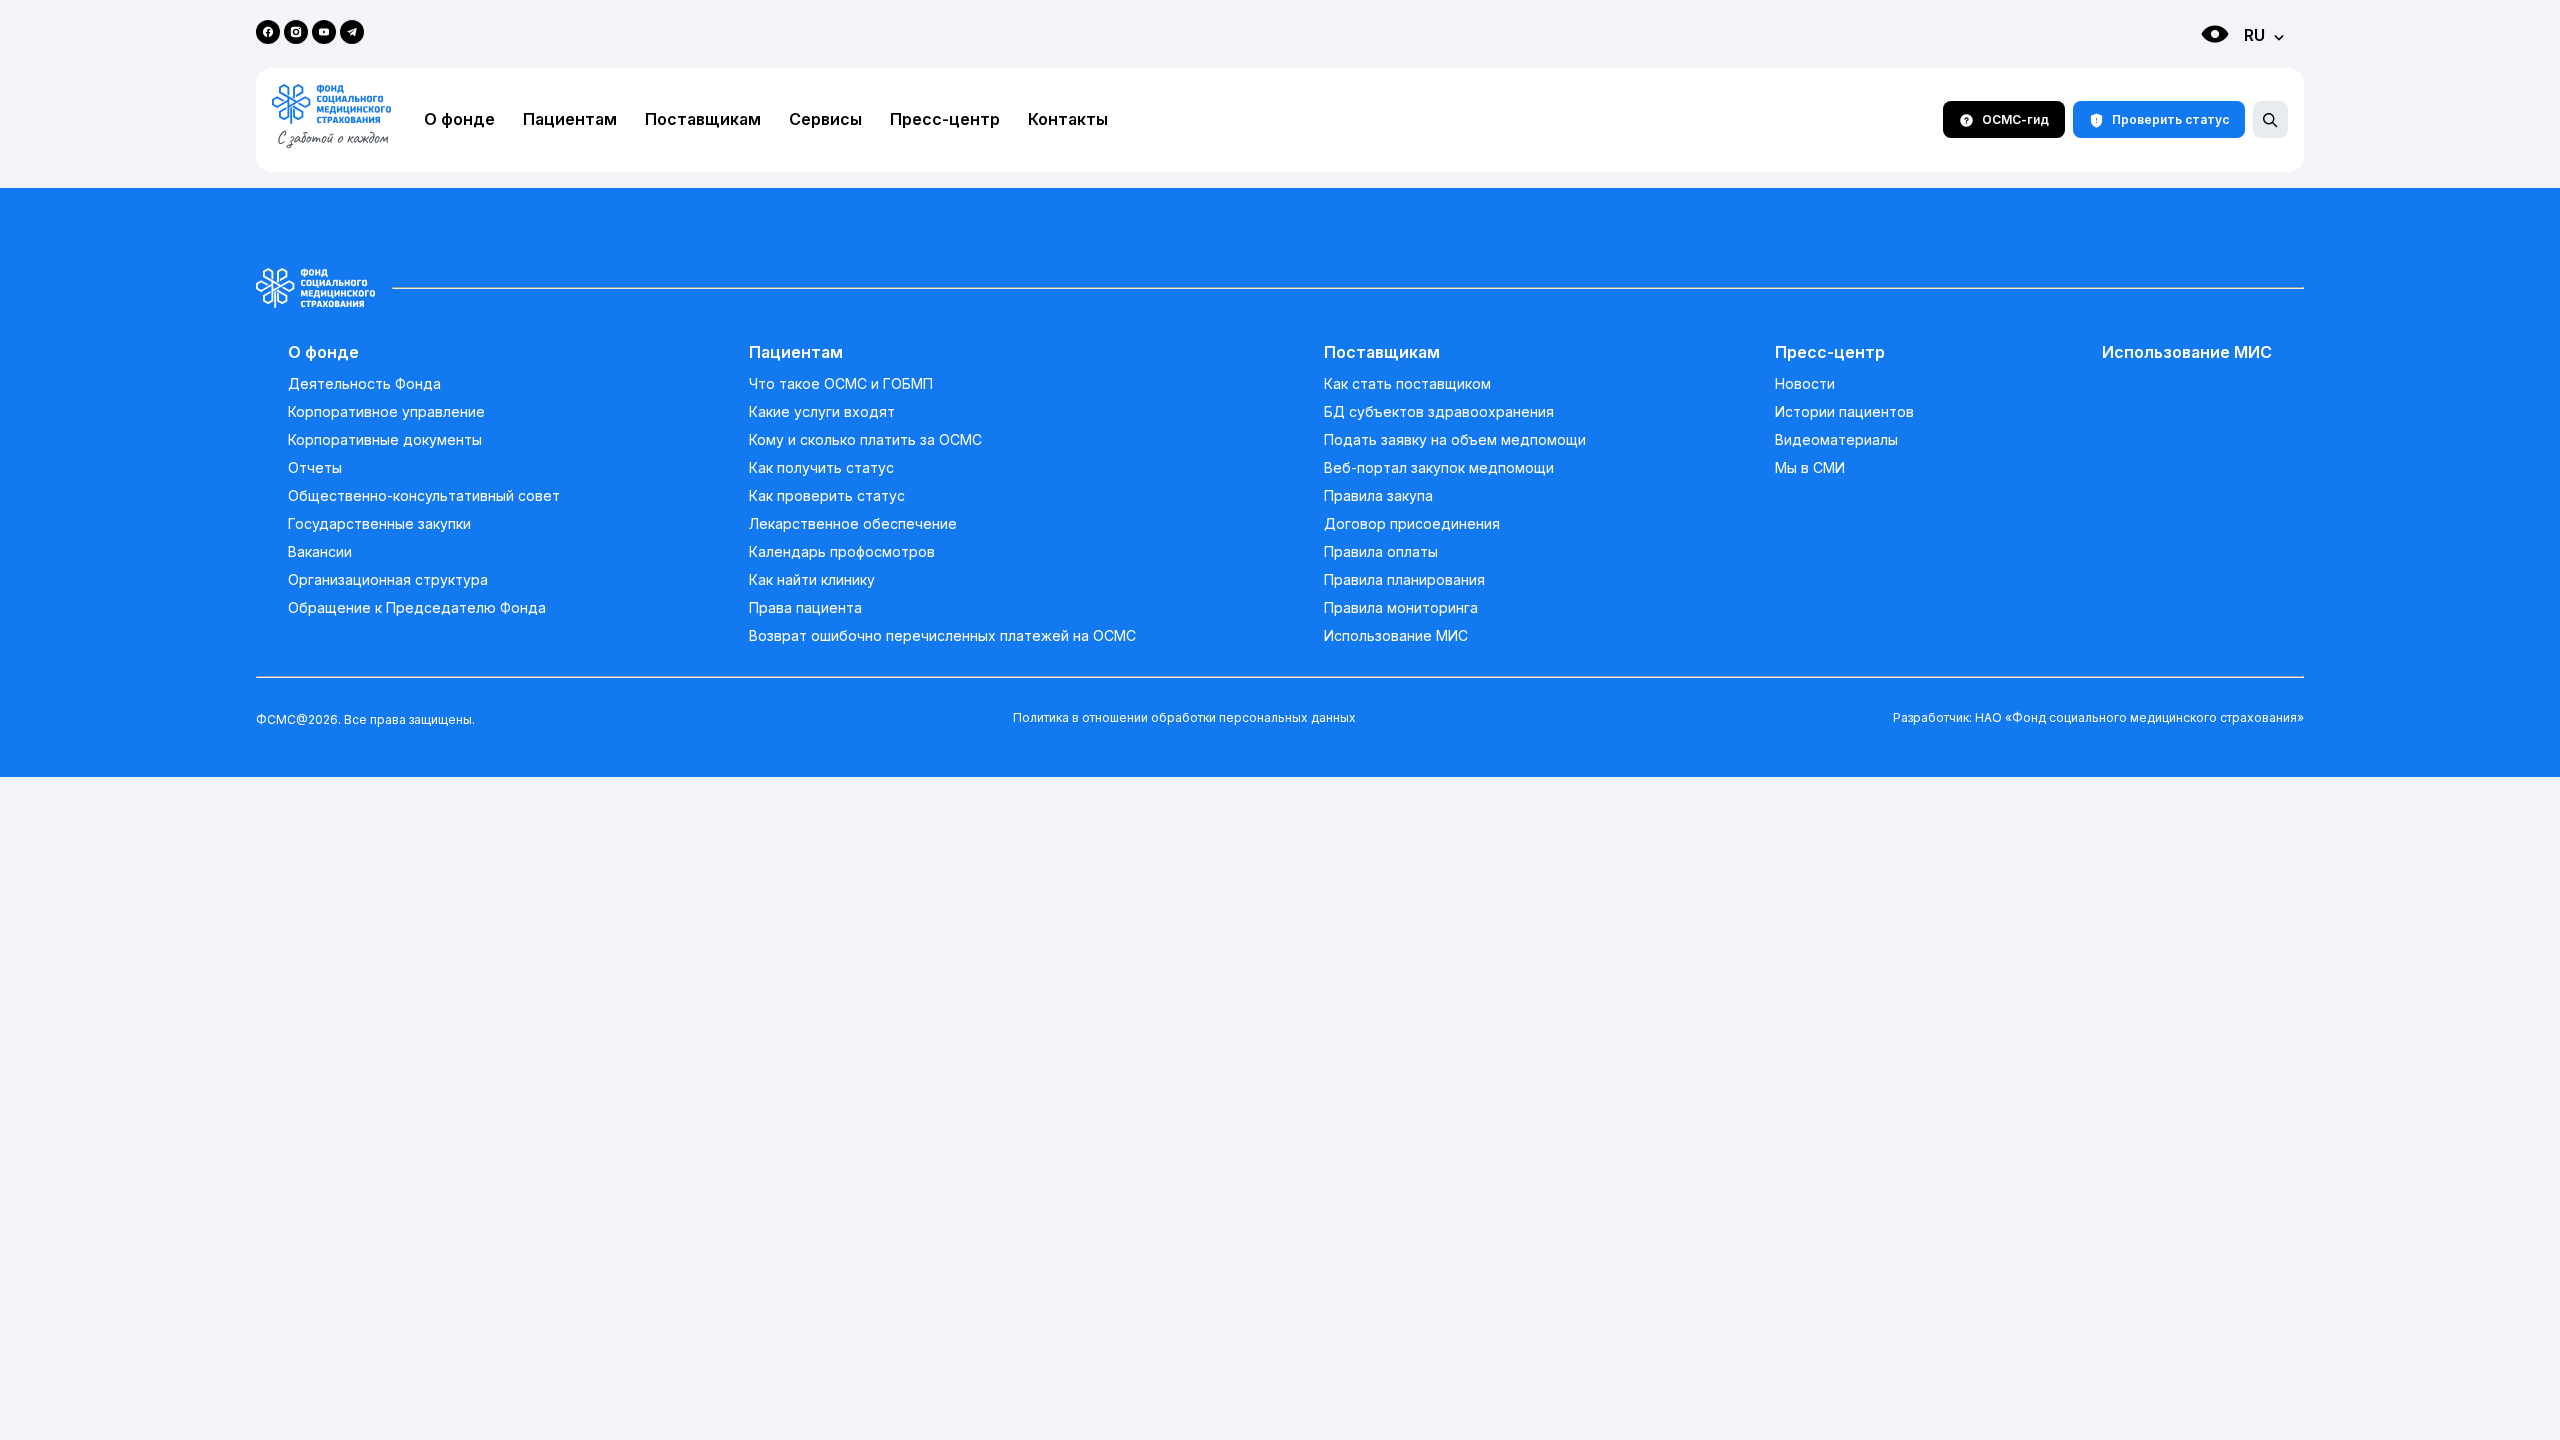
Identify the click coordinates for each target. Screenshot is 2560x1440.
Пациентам (570, 119)
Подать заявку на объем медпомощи (1455, 440)
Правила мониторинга (1401, 608)
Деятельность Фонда (364, 384)
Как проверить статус (827, 496)
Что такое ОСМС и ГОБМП (841, 384)
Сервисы (825, 119)
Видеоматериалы (1836, 440)
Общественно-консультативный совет (424, 496)
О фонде (459, 119)
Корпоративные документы (385, 440)
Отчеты (315, 468)
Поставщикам (703, 119)
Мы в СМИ (1810, 468)
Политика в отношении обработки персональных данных (1184, 717)
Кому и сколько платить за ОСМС (865, 440)
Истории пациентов (1844, 412)
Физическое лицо (2195, 70)
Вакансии (320, 552)
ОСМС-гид (2015, 119)
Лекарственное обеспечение (853, 524)
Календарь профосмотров (842, 552)
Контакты (1068, 119)
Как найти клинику (812, 580)
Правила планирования (1404, 580)
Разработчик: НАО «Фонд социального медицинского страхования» (2098, 717)
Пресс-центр (945, 119)
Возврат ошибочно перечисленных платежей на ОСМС (942, 636)
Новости (1805, 384)
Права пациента (805, 608)
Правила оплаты (1381, 552)
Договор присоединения (1412, 524)
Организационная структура (388, 580)
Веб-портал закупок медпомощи (1439, 468)
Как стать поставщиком (1407, 384)
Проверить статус (2170, 119)
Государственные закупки (379, 524)
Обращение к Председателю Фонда (417, 608)
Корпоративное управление (386, 412)
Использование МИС (1396, 636)
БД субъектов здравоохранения (1439, 412)
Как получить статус (821, 468)
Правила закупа (1378, 496)
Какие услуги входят (822, 412)
